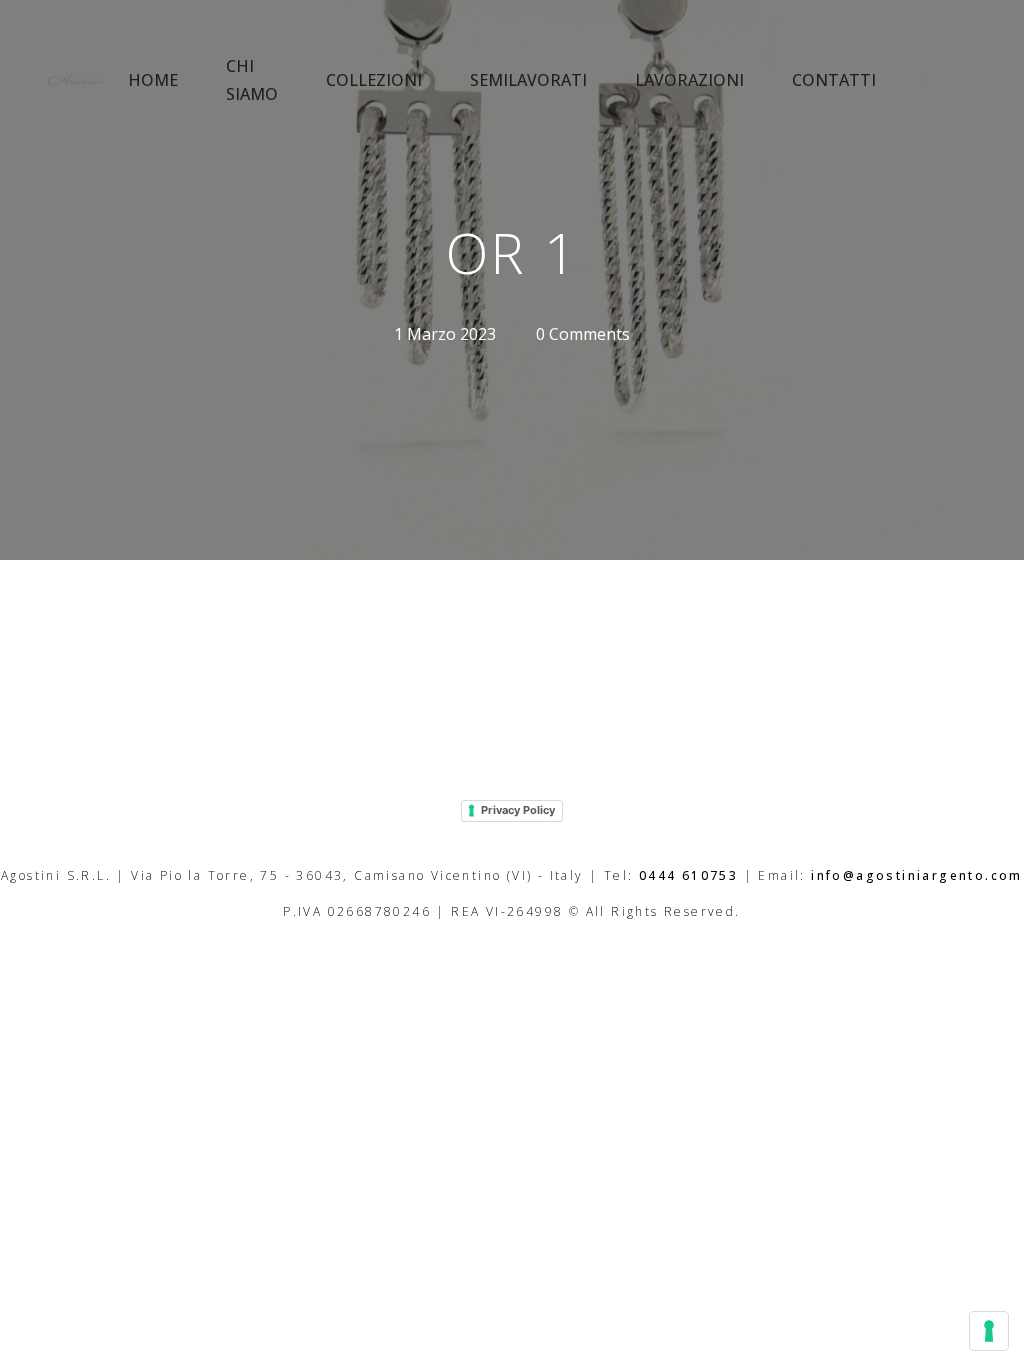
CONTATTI (834, 80)
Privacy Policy (518, 810)
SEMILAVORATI (528, 80)
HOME (153, 80)
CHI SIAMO (252, 80)
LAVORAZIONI (689, 80)
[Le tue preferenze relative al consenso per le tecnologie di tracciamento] (989, 1331)
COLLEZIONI (374, 80)
